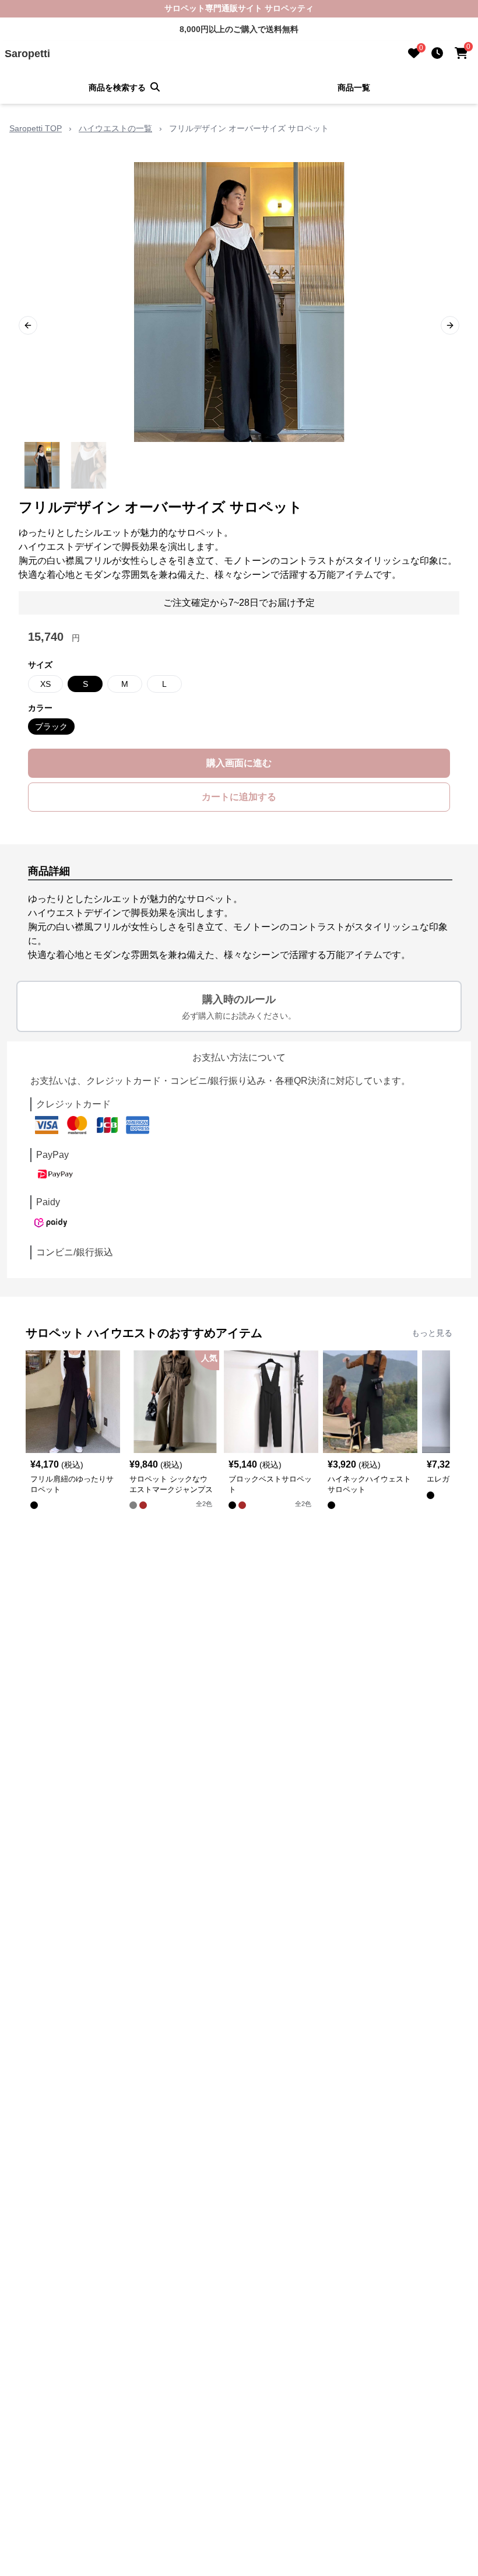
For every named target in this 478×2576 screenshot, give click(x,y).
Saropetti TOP (36, 128)
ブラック (51, 727)
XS (45, 684)
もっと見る (432, 1333)
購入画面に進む (239, 763)
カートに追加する (239, 797)
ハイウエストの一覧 (115, 128)
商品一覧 (354, 87)
